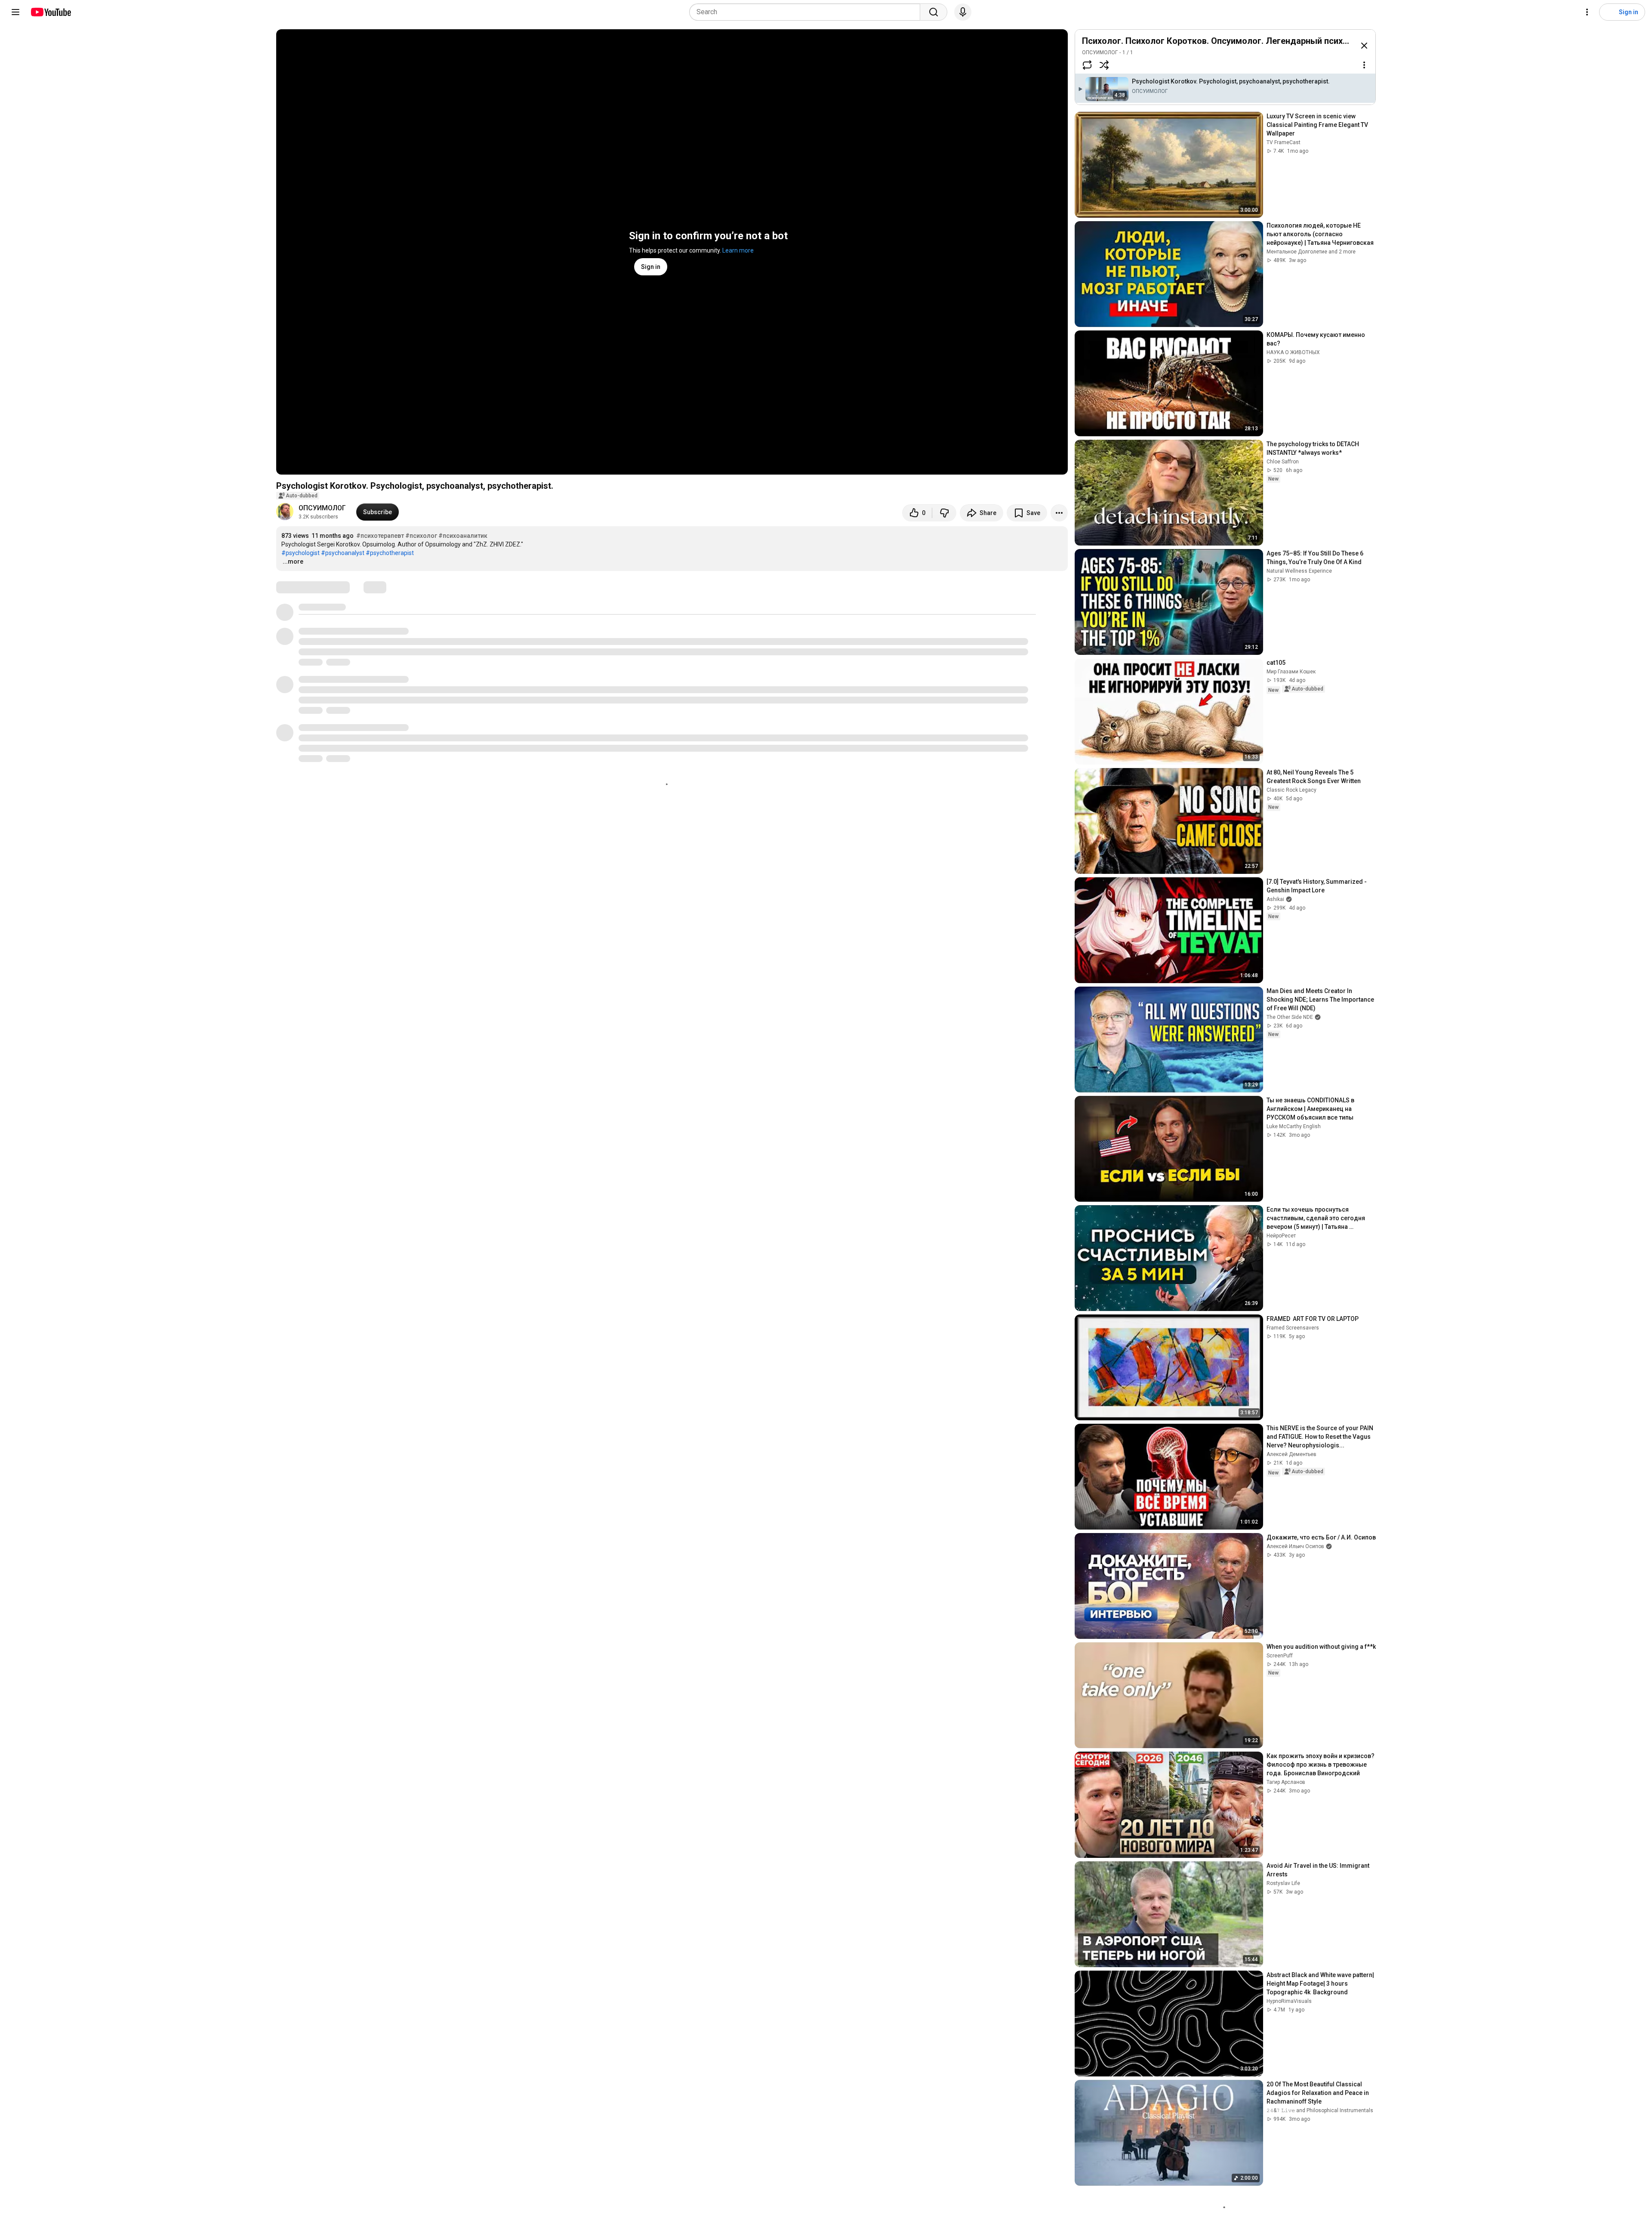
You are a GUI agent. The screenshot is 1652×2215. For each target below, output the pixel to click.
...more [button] (293, 561)
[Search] (934, 12)
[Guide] (15, 12)
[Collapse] (1364, 46)
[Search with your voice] (963, 12)
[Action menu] (1364, 65)
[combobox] (807, 12)
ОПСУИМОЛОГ (322, 508)
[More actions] (1059, 513)
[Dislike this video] (944, 513)
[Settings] (1587, 12)
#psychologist (301, 553)
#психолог (421, 536)
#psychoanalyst (343, 553)
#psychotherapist (390, 553)
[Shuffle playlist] (1104, 65)
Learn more (738, 250)
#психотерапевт (380, 536)
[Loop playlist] (1087, 65)
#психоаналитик (463, 536)
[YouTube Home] (51, 12)
